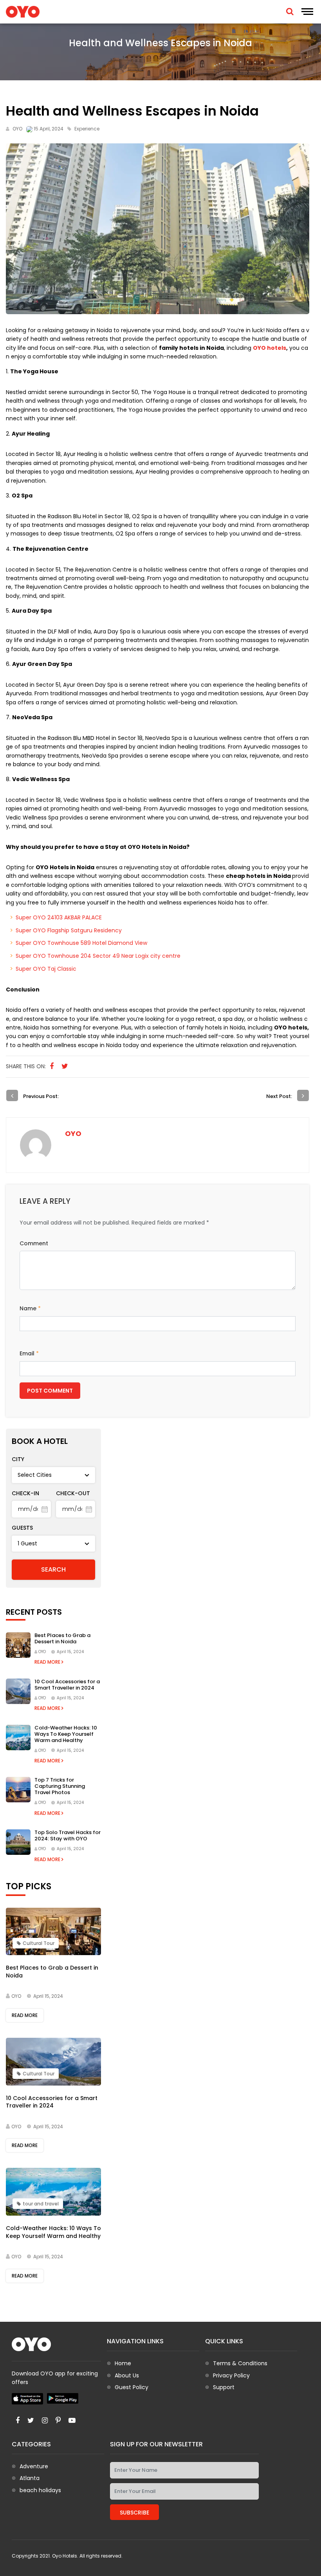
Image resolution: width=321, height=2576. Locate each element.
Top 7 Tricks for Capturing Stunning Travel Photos (60, 1786)
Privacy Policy (231, 2375)
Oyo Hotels (65, 2556)
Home (123, 2363)
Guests (22, 1528)
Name (30, 1308)
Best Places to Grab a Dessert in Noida (62, 1638)
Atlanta (30, 2478)
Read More (48, 1662)
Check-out (73, 1493)
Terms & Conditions (240, 2363)
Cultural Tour (39, 1943)
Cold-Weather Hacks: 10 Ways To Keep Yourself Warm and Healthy (66, 1734)
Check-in (25, 1493)
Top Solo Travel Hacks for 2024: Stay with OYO (68, 1835)
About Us (127, 2375)
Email (29, 1353)
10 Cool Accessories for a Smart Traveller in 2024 (67, 1685)
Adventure (34, 2466)
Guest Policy (132, 2387)
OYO (17, 129)
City (18, 1459)
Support (224, 2387)
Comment (34, 1243)
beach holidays (40, 2490)
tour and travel (41, 2204)
